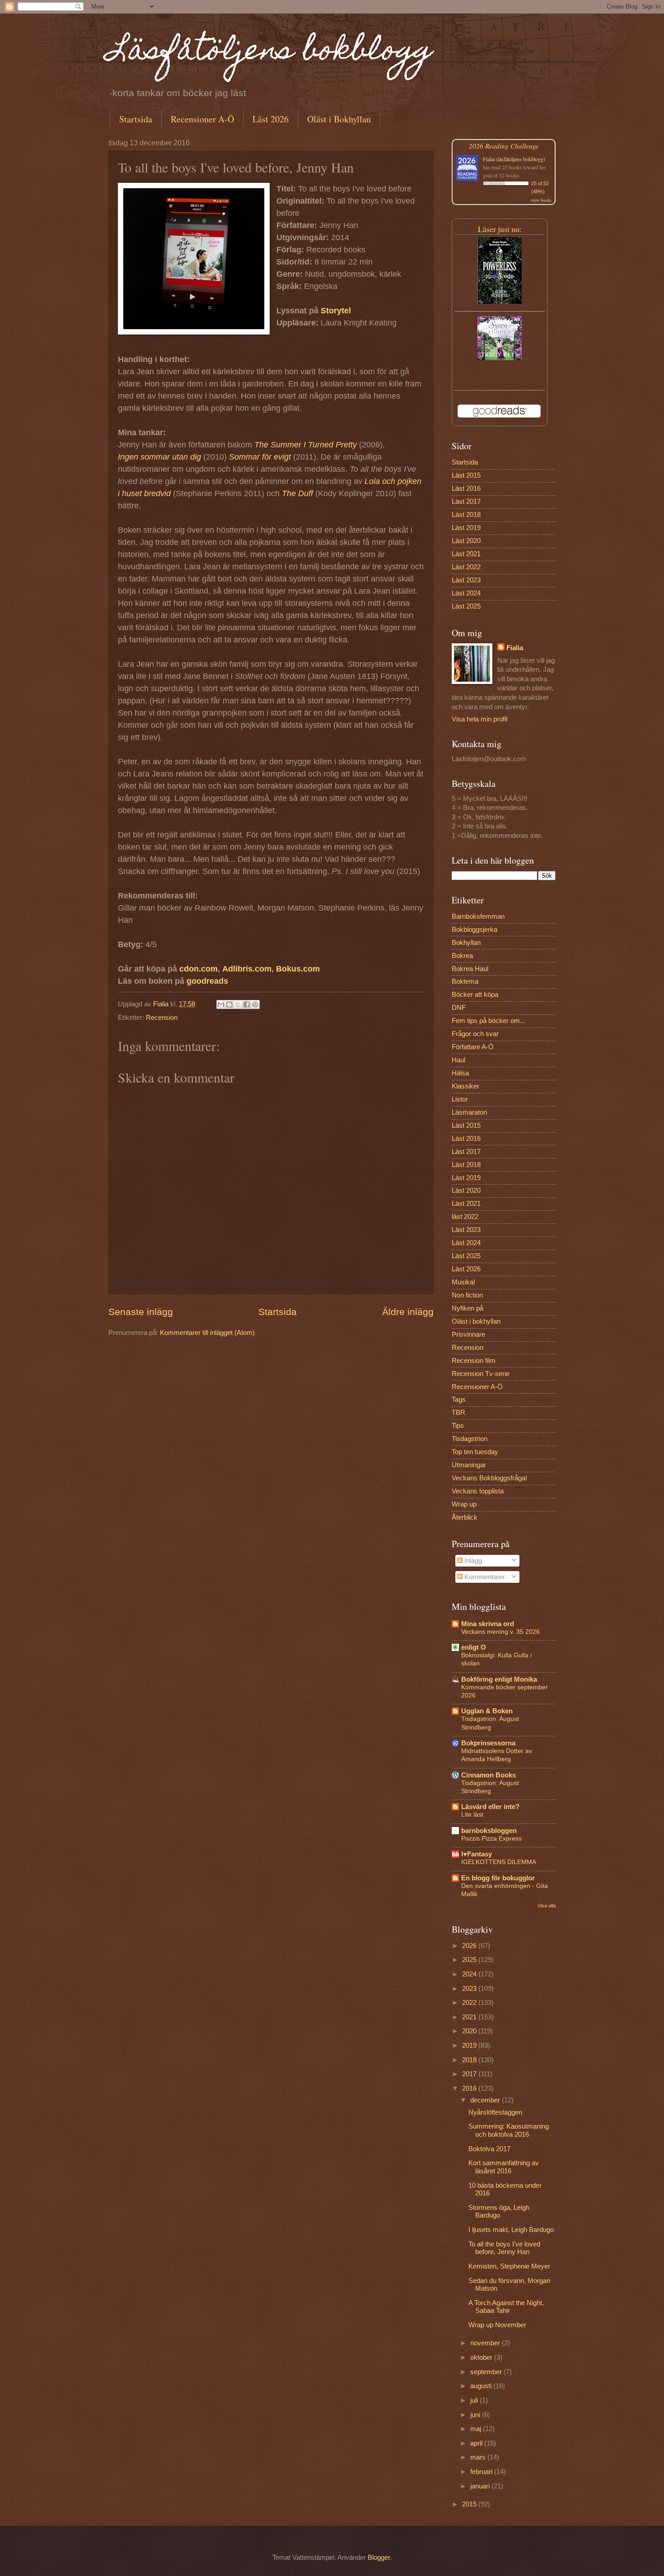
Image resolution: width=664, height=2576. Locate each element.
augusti (482, 2386)
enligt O (474, 1647)
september (487, 2372)
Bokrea (462, 956)
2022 (470, 2003)
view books (541, 200)
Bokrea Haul (470, 969)
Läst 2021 (466, 554)
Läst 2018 (466, 515)
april (477, 2443)
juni (476, 2415)
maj (477, 2429)
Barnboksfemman (478, 916)
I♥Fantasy (477, 1854)
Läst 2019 (466, 528)
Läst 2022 (466, 567)
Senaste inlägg (141, 1312)
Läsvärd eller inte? (490, 1807)
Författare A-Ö (473, 1047)
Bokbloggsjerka (475, 930)
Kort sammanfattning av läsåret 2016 (504, 2167)
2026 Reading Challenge (504, 146)
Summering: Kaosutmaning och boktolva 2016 (509, 2130)
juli (475, 2400)
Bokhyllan (466, 943)
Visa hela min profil (479, 719)
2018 (470, 2060)
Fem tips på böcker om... (489, 1021)
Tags (459, 1400)
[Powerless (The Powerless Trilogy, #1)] (500, 302)
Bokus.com (298, 969)
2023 (470, 1989)
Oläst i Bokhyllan (339, 119)
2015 (470, 2504)
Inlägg (472, 1561)
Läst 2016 (466, 488)
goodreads (207, 981)
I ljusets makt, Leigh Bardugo (511, 2230)
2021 (470, 2017)
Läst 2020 (466, 541)
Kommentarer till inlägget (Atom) (207, 1333)
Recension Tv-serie (481, 1374)
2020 (470, 2031)
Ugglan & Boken (487, 1711)
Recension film (474, 1361)
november (486, 2343)
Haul (458, 1060)
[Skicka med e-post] (221, 1004)
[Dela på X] (238, 1004)
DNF (459, 1008)
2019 (470, 2046)
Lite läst (472, 1814)
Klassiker (465, 1086)
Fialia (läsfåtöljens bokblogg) (514, 159)
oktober (482, 2357)
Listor (460, 1099)
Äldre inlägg (408, 1312)
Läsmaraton (469, 1112)
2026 (470, 1946)
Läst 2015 (466, 475)
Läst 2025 (466, 606)
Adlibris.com (247, 969)
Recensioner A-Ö (202, 119)
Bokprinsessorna (488, 1743)
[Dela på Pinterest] (255, 1004)
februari (482, 2472)
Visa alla (547, 1906)
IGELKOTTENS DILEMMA (499, 1862)
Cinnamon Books (489, 1775)
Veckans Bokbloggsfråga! (489, 1478)
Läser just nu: (500, 229)
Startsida (136, 119)
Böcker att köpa (475, 995)
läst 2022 (465, 1217)
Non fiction (467, 1295)
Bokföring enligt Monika (499, 1679)
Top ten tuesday (475, 1452)
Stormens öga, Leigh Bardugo (499, 2212)
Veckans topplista (478, 1491)
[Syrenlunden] (500, 358)
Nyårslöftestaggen (495, 2112)
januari (481, 2486)
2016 (470, 2088)
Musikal (463, 1282)
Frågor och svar (475, 1034)
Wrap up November (497, 2325)
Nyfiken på (468, 1308)
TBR (458, 1413)
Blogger (379, 2557)
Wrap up (464, 1504)
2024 (470, 1974)
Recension (162, 1018)
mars (479, 2457)
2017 (470, 2074)
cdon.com (199, 969)
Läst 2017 (466, 502)
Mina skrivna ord (488, 1624)
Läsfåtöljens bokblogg (271, 53)
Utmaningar (469, 1465)
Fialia (515, 648)
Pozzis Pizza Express (491, 1838)
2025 (470, 1960)
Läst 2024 (466, 593)
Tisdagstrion (470, 1439)
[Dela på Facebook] (247, 1004)
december (486, 2100)
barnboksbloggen (489, 1831)
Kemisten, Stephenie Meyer (509, 2266)
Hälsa (460, 1073)
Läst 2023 (466, 580)
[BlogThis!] (229, 1004)
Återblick (465, 1517)
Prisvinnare (468, 1334)
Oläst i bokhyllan (476, 1321)
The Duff (297, 493)
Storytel (336, 311)
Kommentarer (484, 1577)
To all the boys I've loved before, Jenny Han (504, 2248)
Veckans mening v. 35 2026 (500, 1632)
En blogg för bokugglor (498, 1878)
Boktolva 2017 (489, 2149)
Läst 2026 (271, 119)
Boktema (465, 981)
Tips (458, 1426)
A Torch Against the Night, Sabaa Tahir (506, 2307)
